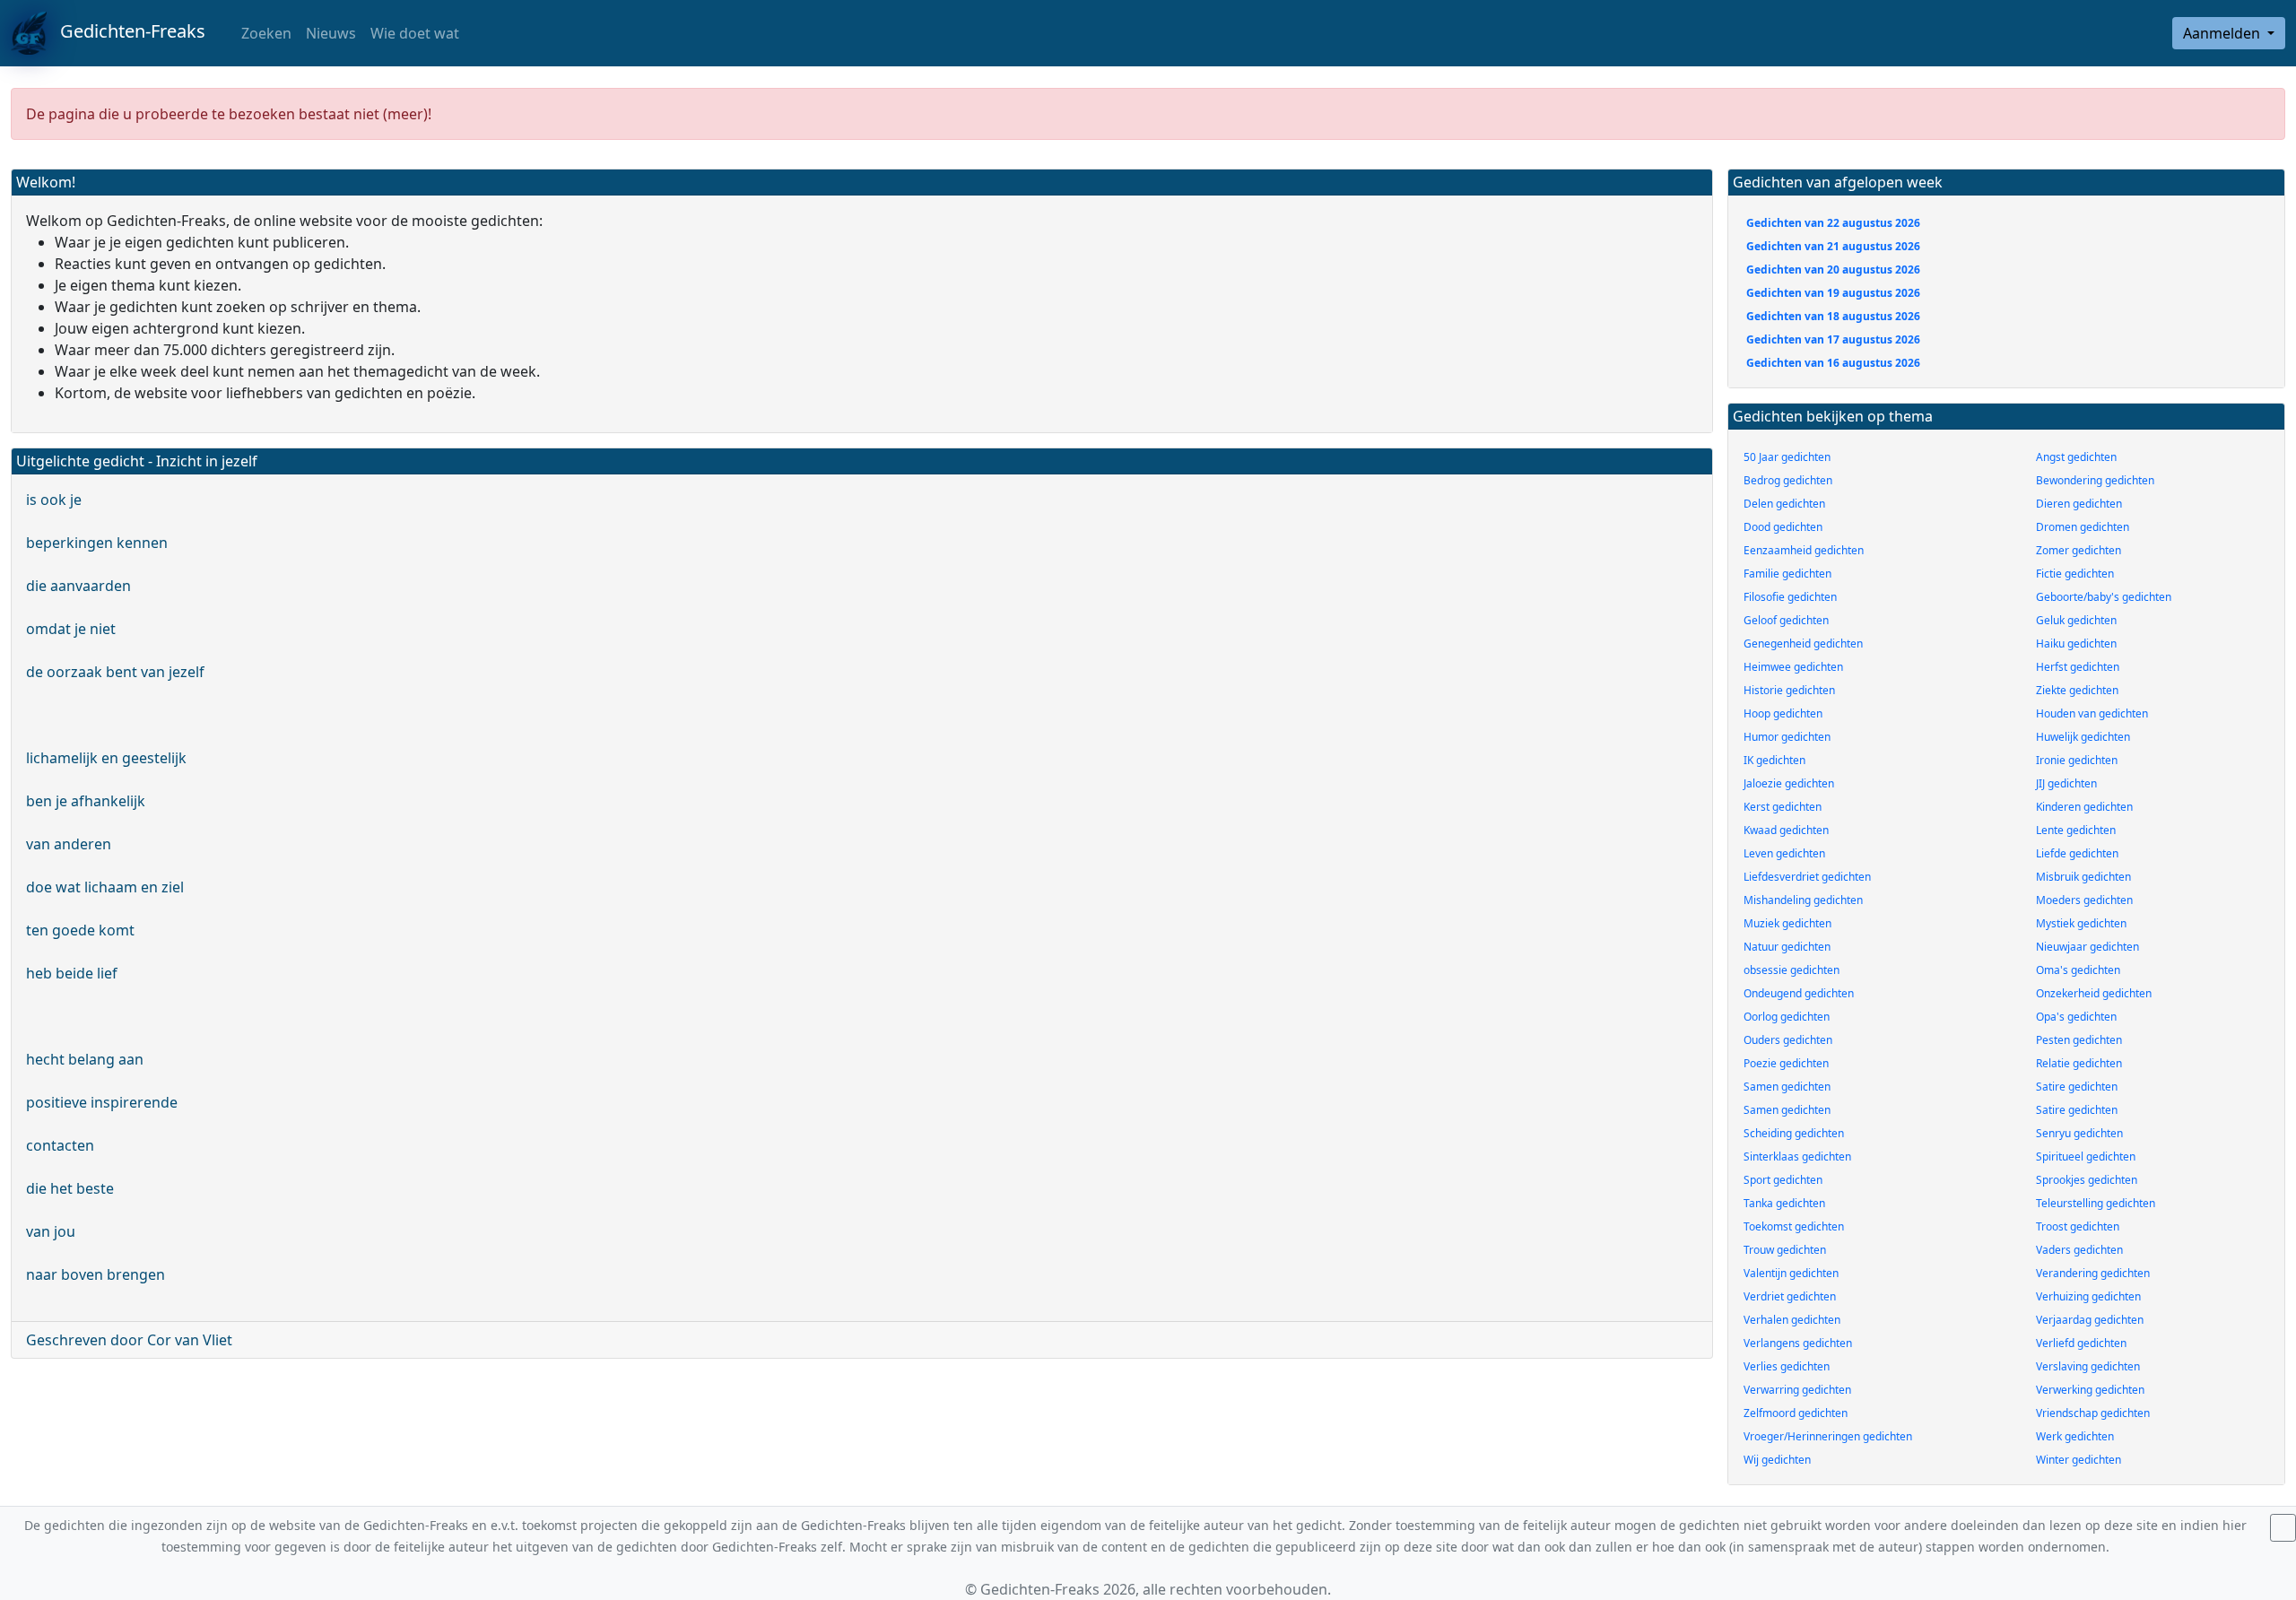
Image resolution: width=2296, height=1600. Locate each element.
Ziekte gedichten (2077, 690)
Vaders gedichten (2079, 1250)
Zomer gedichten (2079, 550)
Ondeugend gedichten (1799, 993)
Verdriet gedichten (1790, 1296)
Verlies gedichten (1787, 1366)
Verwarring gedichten (1797, 1390)
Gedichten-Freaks (126, 31)
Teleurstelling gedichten (2096, 1203)
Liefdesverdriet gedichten (1807, 877)
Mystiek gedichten (2081, 923)
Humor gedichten (1787, 737)
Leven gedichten (1784, 853)
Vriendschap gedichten (2093, 1413)
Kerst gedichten (1783, 807)
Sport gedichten (1783, 1180)
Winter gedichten (2079, 1460)
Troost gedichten (2078, 1226)
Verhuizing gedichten (2088, 1296)
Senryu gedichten (2079, 1133)
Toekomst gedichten (1794, 1226)
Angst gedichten (2076, 457)
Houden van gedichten (2092, 713)
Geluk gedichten (2076, 620)
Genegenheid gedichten (1803, 643)
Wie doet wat (415, 33)
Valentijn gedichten (1791, 1273)
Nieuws (331, 33)
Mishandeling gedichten (1803, 900)
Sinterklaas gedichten (1797, 1157)
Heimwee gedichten (1793, 667)
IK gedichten (1774, 760)
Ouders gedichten (1788, 1040)
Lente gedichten (2076, 830)
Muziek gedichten (1787, 923)
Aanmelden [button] (2223, 33)
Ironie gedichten (2077, 760)
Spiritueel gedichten (2086, 1157)
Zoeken (265, 33)
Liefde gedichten (2077, 853)
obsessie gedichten (1792, 970)
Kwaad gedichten (1786, 830)
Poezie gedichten (1786, 1063)
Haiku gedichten (2076, 643)
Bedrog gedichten (1788, 480)
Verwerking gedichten (2090, 1390)
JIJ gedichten (2066, 783)
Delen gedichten (1784, 504)
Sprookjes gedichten (2087, 1180)
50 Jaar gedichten (1787, 457)
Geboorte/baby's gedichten (2104, 597)
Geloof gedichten (1786, 620)
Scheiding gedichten (1794, 1133)
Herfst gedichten (2078, 667)
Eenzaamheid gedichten (1804, 550)
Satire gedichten (2077, 1087)
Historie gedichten (1789, 690)
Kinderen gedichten (2084, 807)
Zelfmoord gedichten (1796, 1413)
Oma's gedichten (2078, 970)
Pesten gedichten (2079, 1040)
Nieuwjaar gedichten (2087, 947)
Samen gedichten (1787, 1087)
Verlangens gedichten (1798, 1343)
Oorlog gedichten (1787, 1017)
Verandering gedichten (2093, 1273)
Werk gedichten (2075, 1436)
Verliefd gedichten (2081, 1343)
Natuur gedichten (1787, 947)
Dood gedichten (1783, 527)
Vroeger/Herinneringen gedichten (1828, 1436)
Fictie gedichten (2075, 574)
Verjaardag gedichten (2090, 1320)
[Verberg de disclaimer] (2283, 1528)
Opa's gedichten (2076, 1017)
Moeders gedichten (2084, 900)
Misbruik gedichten (2083, 877)
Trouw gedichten (1785, 1250)
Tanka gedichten (1784, 1203)
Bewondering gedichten (2095, 480)
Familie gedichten (1787, 574)
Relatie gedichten (2079, 1063)
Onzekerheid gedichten (2094, 993)
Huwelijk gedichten (2083, 737)
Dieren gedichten (2079, 504)
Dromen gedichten (2083, 527)
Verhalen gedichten (1792, 1320)
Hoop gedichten (1783, 713)
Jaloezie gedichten (1789, 783)
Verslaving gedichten (2088, 1366)
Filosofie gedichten (1790, 597)
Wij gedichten (1777, 1460)
